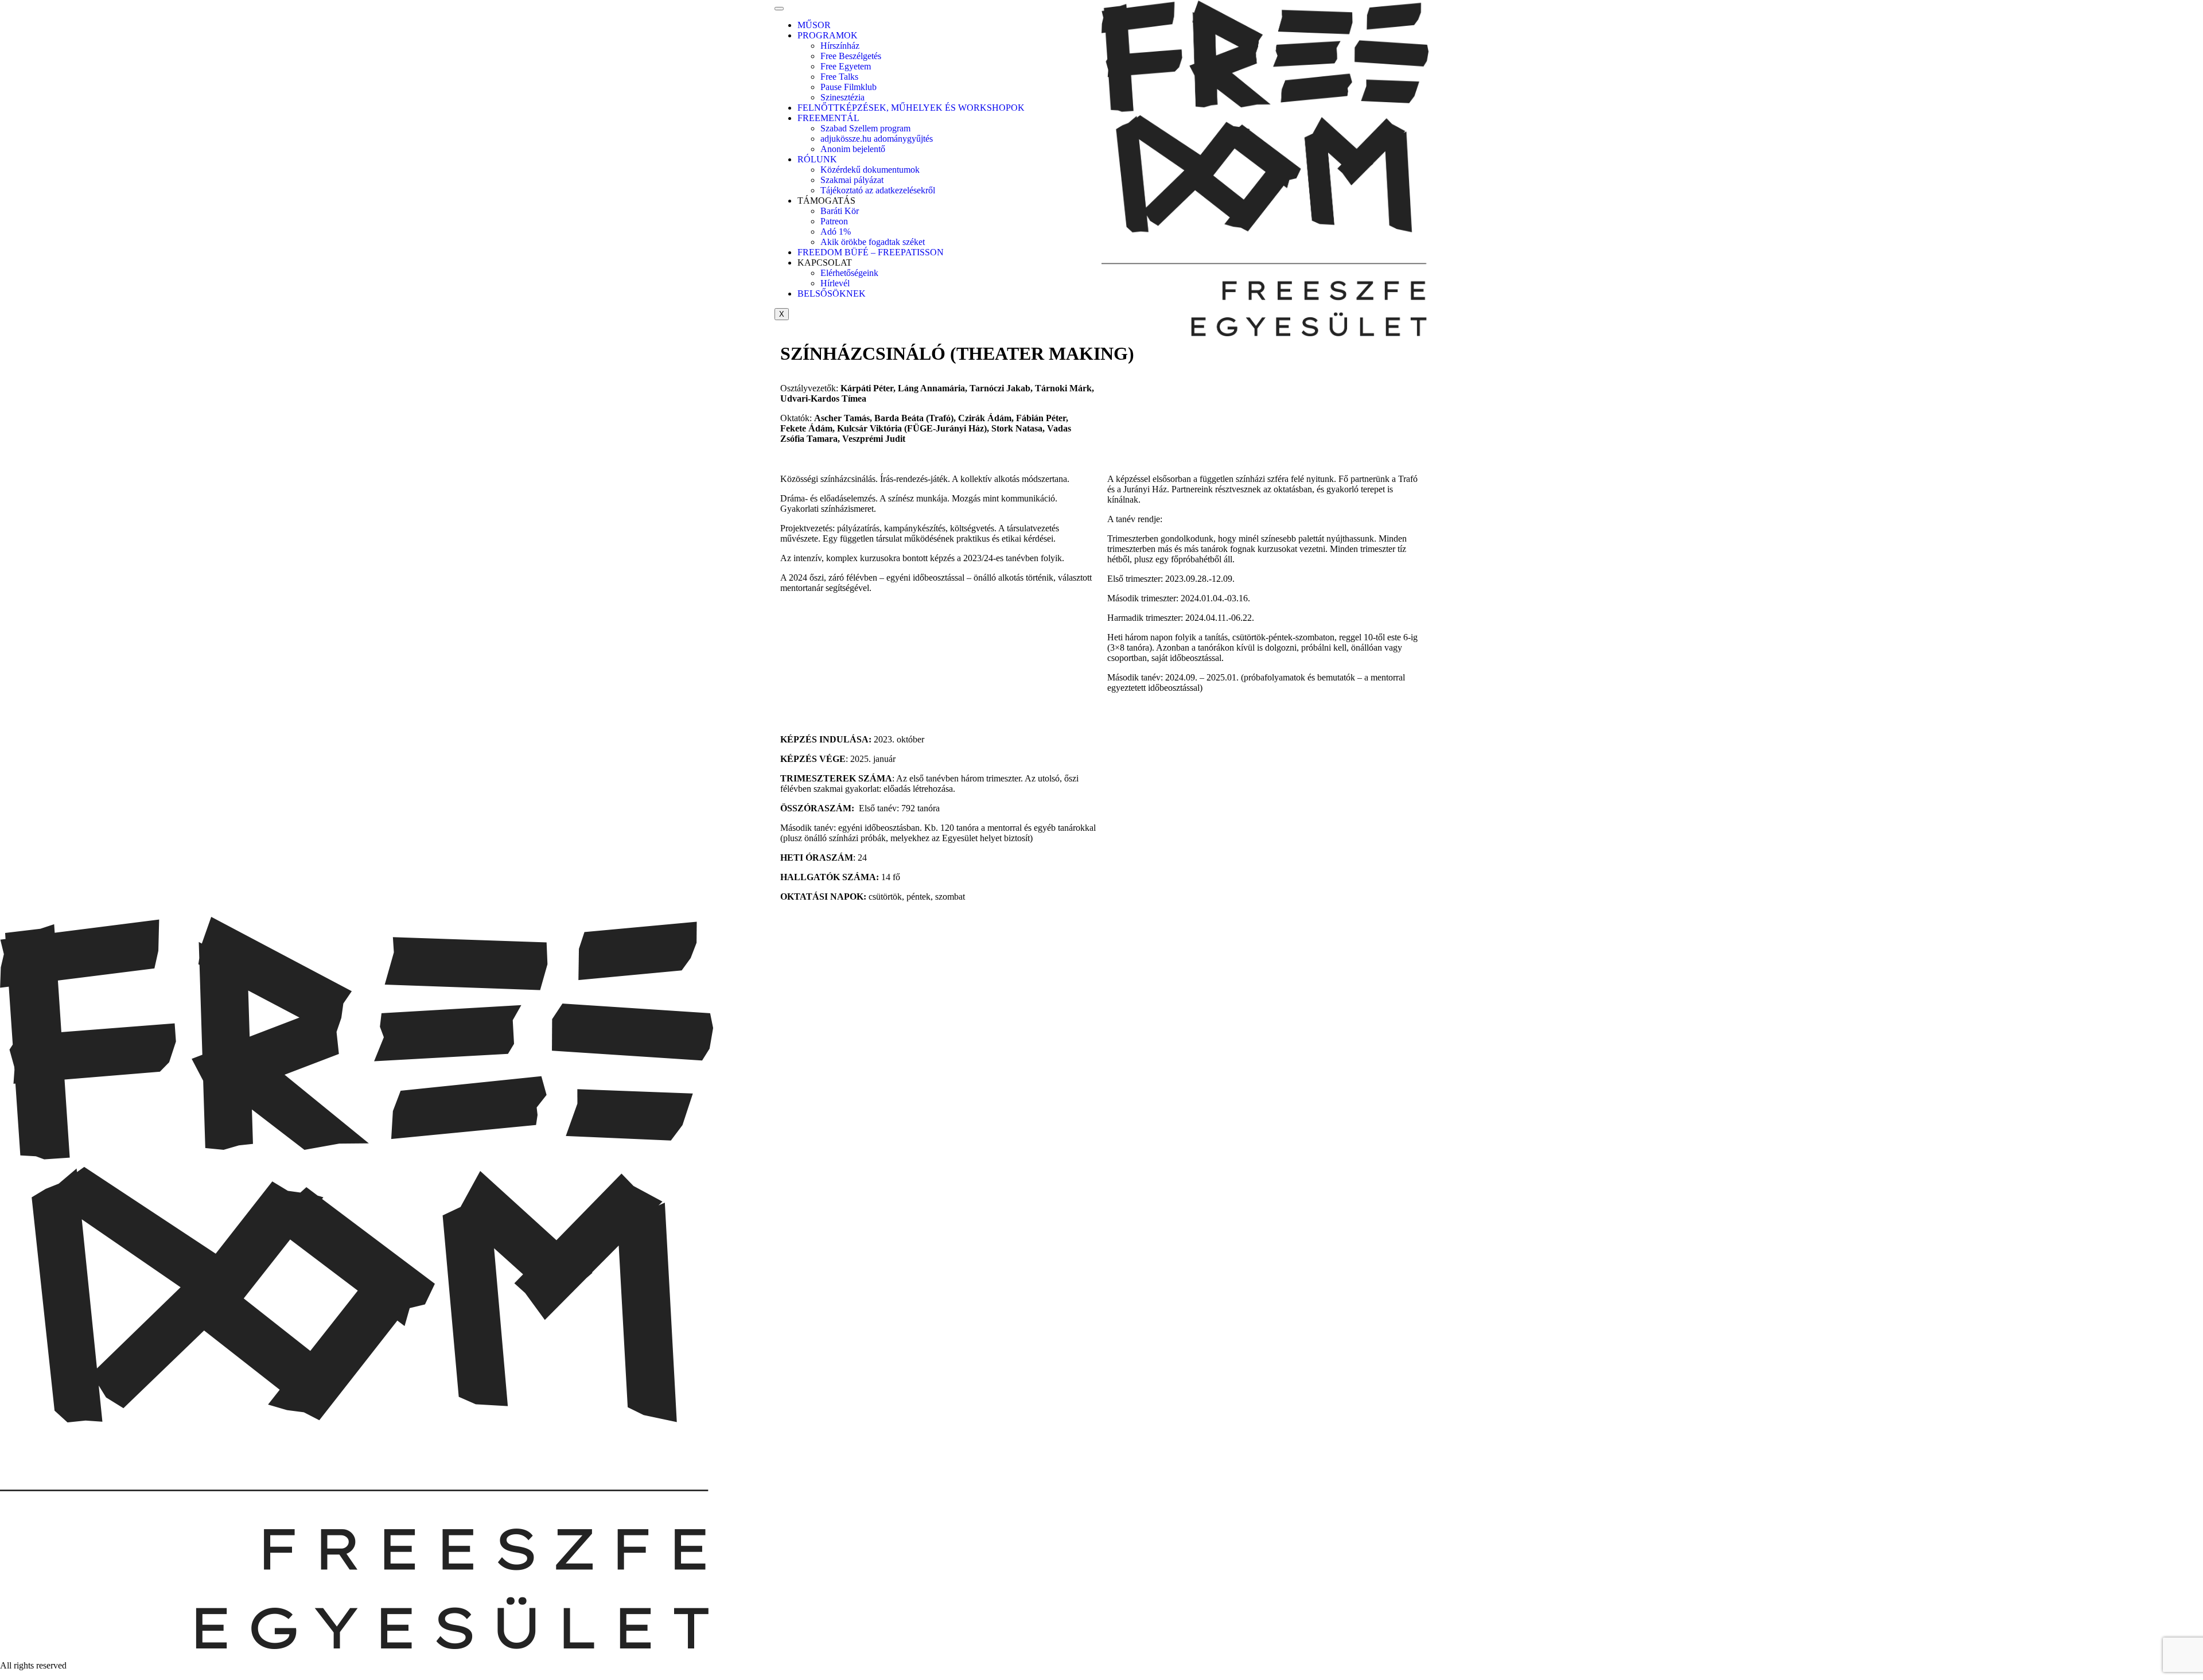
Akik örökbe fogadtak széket (873, 242)
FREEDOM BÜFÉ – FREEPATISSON (871, 252)
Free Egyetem (846, 66)
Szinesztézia (842, 97)
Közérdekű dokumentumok (870, 170)
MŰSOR (814, 25)
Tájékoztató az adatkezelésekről (878, 190)
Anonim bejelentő (853, 149)
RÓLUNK (817, 159)
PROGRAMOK (828, 35)
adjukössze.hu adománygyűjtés (877, 139)
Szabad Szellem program (865, 128)
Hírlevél (835, 283)
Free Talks (839, 77)
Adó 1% (836, 232)
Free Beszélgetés (851, 56)
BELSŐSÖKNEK (832, 293)
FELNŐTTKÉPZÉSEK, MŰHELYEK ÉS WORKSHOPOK (911, 108)
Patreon (834, 221)
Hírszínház (840, 46)
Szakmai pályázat (852, 180)
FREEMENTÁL (828, 118)
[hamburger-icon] (779, 9)
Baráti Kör (840, 211)
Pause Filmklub (848, 87)
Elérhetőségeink (849, 273)
